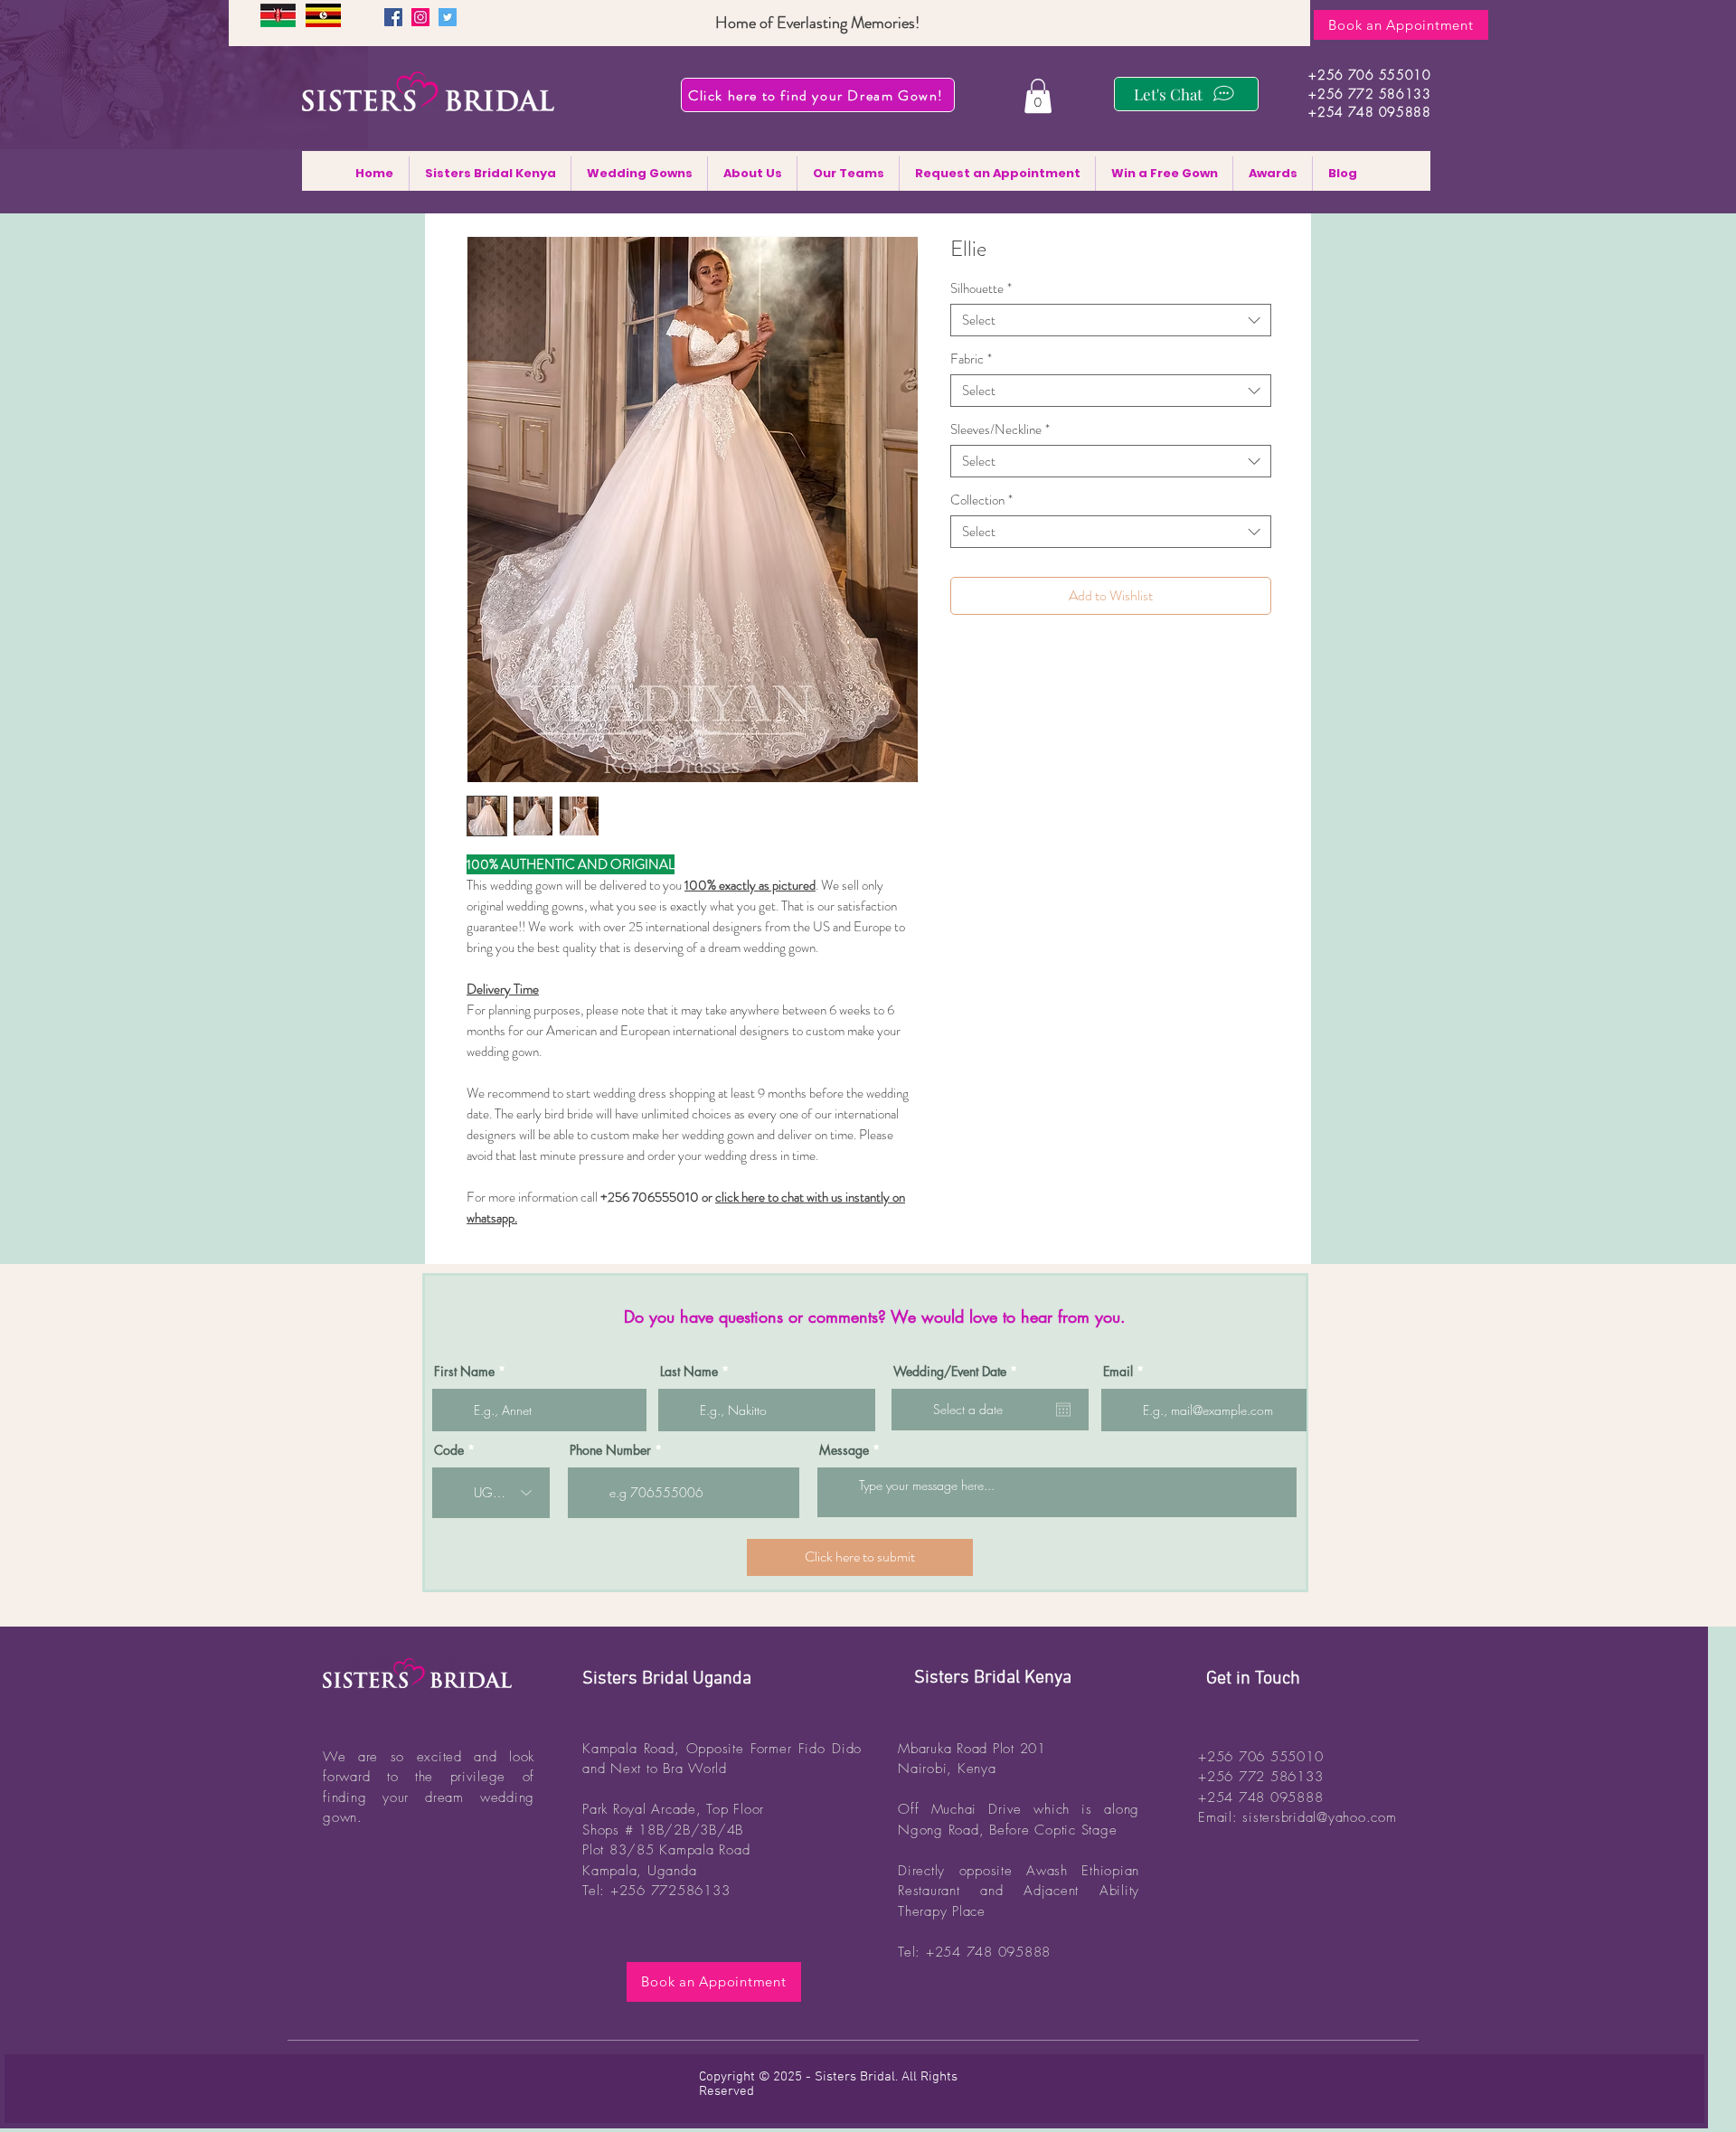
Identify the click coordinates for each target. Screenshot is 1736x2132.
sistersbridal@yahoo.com (1319, 1817)
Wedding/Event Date (958, 1372)
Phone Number (610, 1450)
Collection (981, 500)
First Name (464, 1372)
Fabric (971, 359)
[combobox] (1111, 320)
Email (1118, 1372)
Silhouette (981, 288)
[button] (1038, 96)
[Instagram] (420, 17)
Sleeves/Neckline (1000, 429)
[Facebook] (393, 17)
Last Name (689, 1372)
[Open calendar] (1063, 1410)
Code (449, 1450)
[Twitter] (448, 17)
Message (844, 1450)
